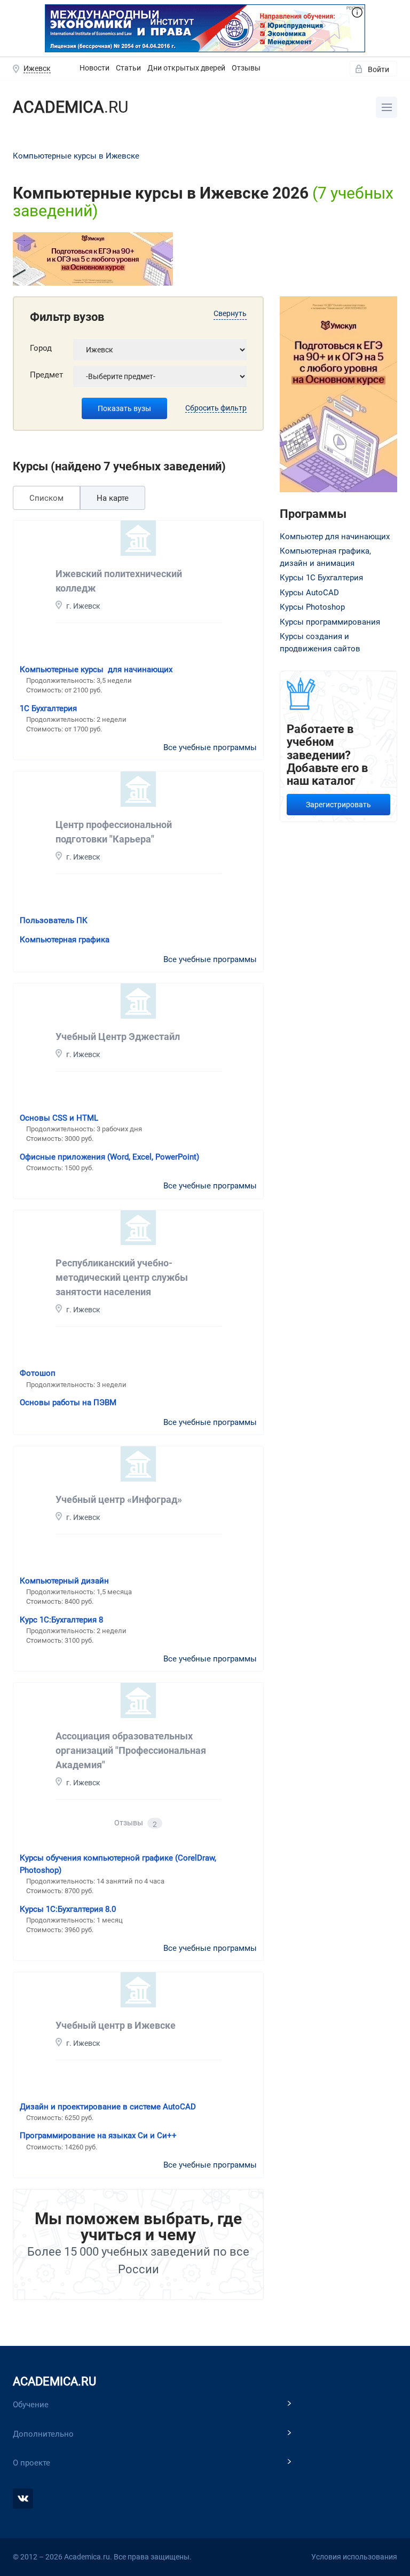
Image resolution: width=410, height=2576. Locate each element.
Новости (94, 68)
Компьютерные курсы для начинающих (96, 669)
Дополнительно (43, 2434)
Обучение (31, 2405)
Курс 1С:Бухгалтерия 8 (61, 1620)
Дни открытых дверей (186, 68)
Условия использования (354, 2557)
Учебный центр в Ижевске (116, 2025)
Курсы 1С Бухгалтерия (321, 578)
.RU (70, 107)
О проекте (31, 2463)
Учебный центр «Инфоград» (119, 1499)
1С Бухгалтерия (48, 708)
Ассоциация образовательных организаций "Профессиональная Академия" (131, 1750)
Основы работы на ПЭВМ (68, 1403)
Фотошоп (38, 1373)
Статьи (128, 68)
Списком (46, 498)
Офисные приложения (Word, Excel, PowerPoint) (109, 1157)
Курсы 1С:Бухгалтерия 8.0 (68, 1909)
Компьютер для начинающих (335, 537)
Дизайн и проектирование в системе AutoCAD (108, 2107)
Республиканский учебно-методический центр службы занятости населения (122, 1277)
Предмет (46, 375)
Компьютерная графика (65, 940)
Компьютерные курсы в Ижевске (76, 156)
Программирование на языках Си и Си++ (98, 2136)
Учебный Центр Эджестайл (118, 1037)
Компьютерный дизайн (64, 1581)
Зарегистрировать (338, 805)
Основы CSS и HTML (59, 1118)
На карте (113, 498)
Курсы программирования (330, 622)
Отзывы (246, 68)
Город (41, 348)
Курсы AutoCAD (309, 593)
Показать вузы (124, 408)
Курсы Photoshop (312, 607)
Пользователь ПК (54, 920)
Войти (379, 69)
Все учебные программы (210, 747)
